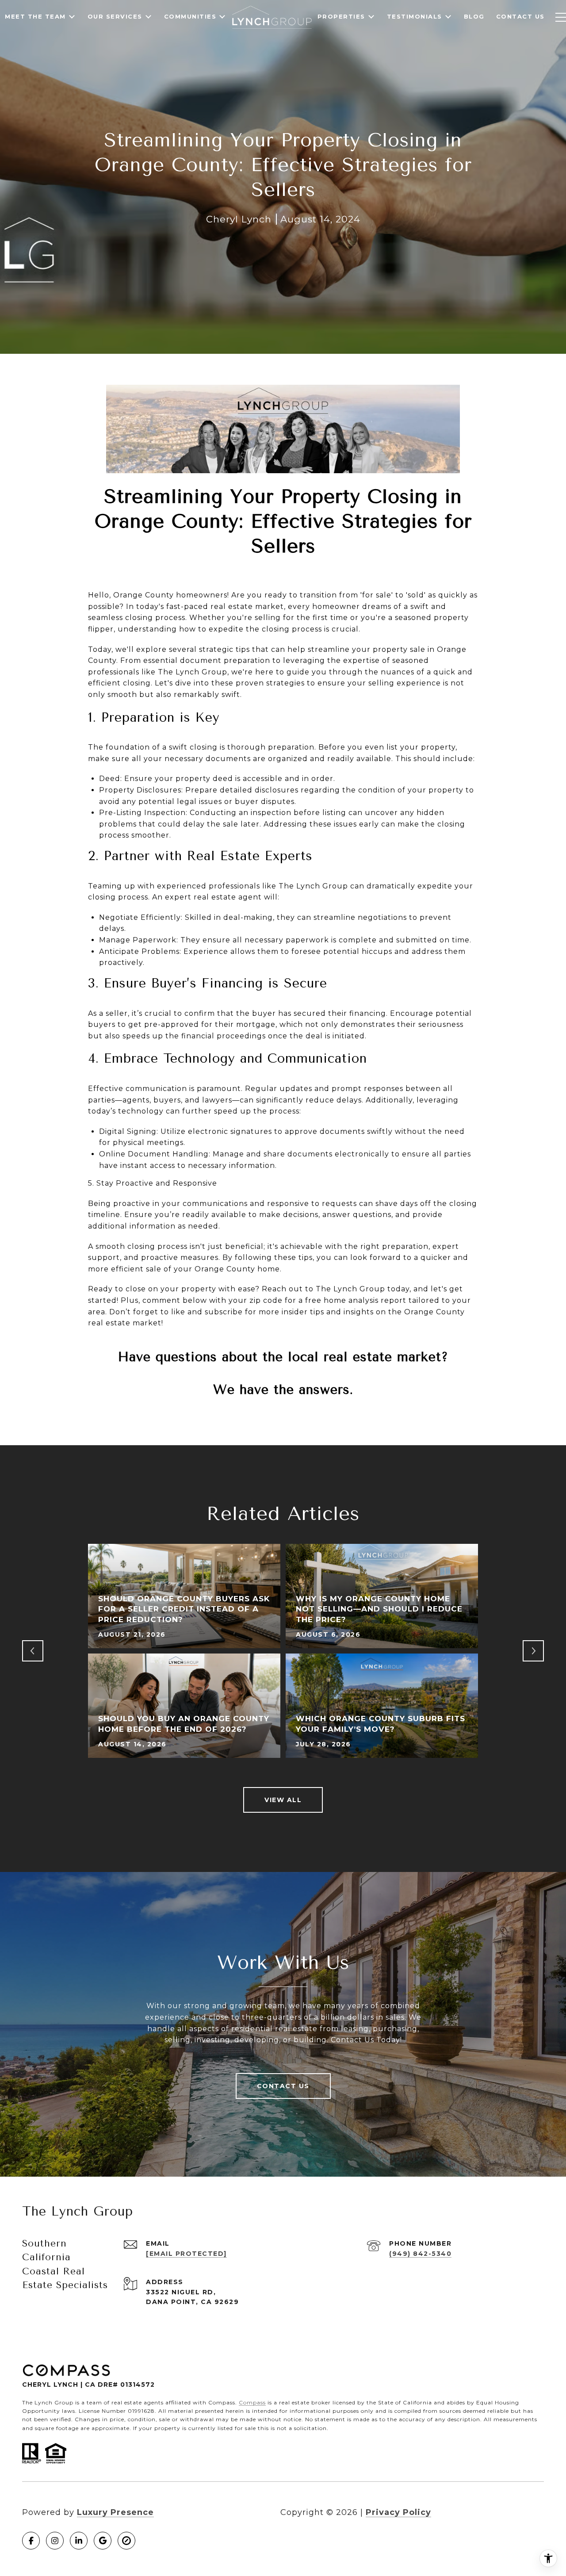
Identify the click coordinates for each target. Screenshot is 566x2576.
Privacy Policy (398, 2512)
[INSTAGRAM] (55, 2541)
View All (283, 1800)
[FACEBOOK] (31, 2541)
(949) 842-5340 (420, 2254)
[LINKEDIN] (79, 2541)
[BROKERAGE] (126, 2541)
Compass (252, 2402)
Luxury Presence (115, 2512)
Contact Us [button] (283, 2086)
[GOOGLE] (103, 2541)
